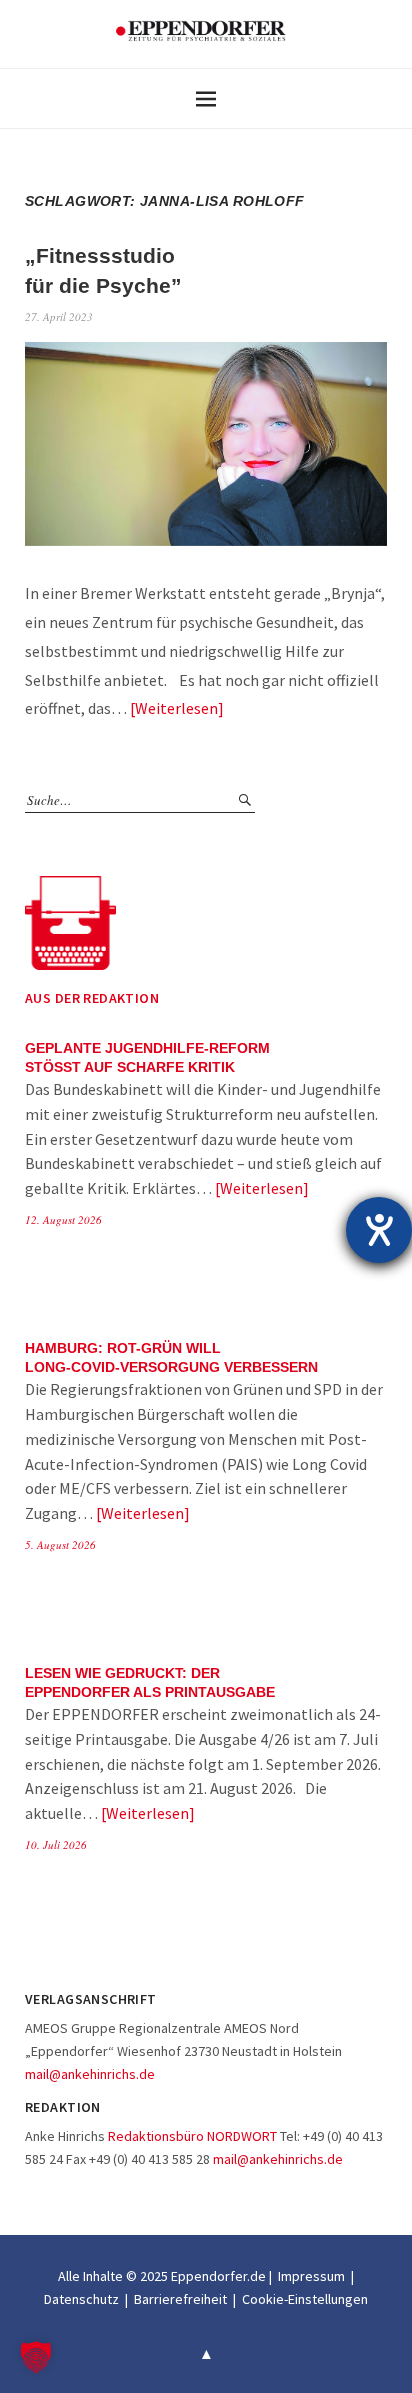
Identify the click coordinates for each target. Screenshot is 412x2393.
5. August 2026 (60, 1544)
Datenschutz (81, 2299)
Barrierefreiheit (180, 2299)
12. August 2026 (63, 1219)
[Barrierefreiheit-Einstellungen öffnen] (379, 1230)
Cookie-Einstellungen (305, 2299)
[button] (36, 2357)
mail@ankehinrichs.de (90, 2074)
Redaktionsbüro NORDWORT (192, 2136)
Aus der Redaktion (92, 998)
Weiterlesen (176, 708)
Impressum (311, 2276)
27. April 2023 (59, 316)
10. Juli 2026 (56, 1844)
